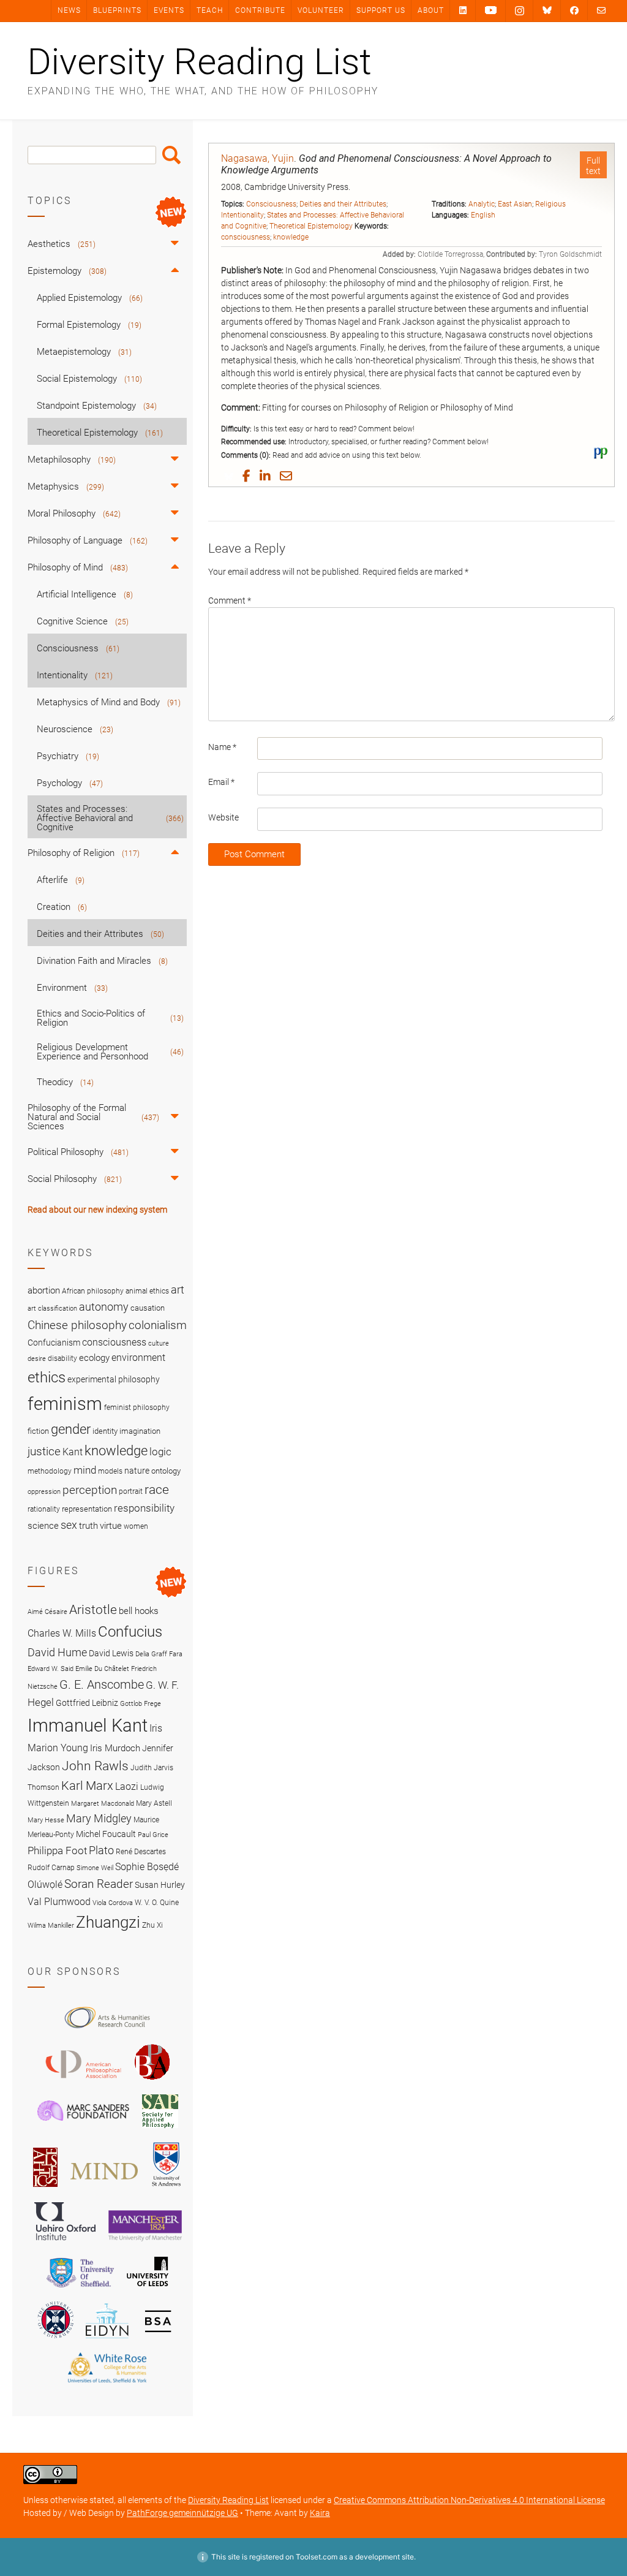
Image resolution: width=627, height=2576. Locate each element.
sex (69, 1525)
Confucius (130, 1632)
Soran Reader (99, 1884)
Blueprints (117, 10)
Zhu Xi (152, 1925)
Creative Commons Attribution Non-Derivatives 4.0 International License (469, 2500)
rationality (44, 1509)
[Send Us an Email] (601, 10)
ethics (47, 1377)
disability (62, 1358)
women (136, 1526)
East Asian (515, 204)
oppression (44, 1492)
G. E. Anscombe (102, 1685)
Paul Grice (153, 1835)
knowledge (291, 237)
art (178, 1290)
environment (138, 1358)
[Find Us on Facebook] (574, 10)
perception (90, 1490)
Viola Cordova (113, 1903)
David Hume (57, 1652)
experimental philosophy (114, 1379)
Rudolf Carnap (51, 1867)
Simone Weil (95, 1868)
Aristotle (93, 1609)
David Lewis (111, 1653)
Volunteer (321, 10)
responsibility (144, 1508)
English (483, 215)
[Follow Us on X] (520, 11)
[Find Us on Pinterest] (491, 10)
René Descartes (141, 1851)
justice (44, 1451)
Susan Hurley (160, 1885)
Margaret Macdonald (103, 1804)
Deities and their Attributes (343, 204)
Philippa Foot (57, 1851)
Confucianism (54, 1343)
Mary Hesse (46, 1820)
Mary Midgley (99, 1818)
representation (87, 1509)
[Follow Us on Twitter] (547, 10)
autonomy (104, 1307)
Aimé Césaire (47, 1612)
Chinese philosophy (77, 1325)
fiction (38, 1431)
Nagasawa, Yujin (257, 158)
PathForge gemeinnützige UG (182, 2513)
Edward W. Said (51, 1669)
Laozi (127, 1786)
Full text (593, 166)
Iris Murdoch (115, 1748)
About (431, 10)
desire (37, 1359)
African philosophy (93, 1291)
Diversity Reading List (200, 62)
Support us (381, 10)
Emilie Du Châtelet (102, 1669)
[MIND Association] (104, 2189)
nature (137, 1471)
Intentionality (242, 215)
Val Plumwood (59, 1902)
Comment (230, 600)
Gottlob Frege (141, 1704)
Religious (550, 204)
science (43, 1526)
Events (169, 10)
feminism (65, 1404)
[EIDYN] (107, 2340)
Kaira (320, 2513)
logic (160, 1452)
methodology (50, 1471)
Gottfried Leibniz (87, 1703)
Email (221, 782)
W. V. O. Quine (157, 1902)
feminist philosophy (137, 1407)
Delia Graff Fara (159, 1654)
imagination (140, 1431)
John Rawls (95, 1766)
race (157, 1489)
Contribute (260, 10)
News (69, 10)
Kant (73, 1452)
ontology (166, 1471)
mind (85, 1470)
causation (148, 1308)
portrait (131, 1491)
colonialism (158, 1325)
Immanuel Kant (88, 1726)
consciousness (246, 237)
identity (105, 1431)
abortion (44, 1290)
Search (171, 155)
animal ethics (147, 1291)
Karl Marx (87, 1786)
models (110, 1471)
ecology (94, 1358)
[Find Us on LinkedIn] (463, 10)
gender (71, 1429)
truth (88, 1526)
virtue (111, 1526)
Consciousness (271, 204)
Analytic (482, 204)
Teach (210, 10)
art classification (52, 1309)
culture (159, 1343)
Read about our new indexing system (97, 1210)
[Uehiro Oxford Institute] (65, 2243)
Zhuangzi (108, 1922)
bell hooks (139, 1611)
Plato (101, 1850)
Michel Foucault (106, 1834)
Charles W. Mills (62, 1633)
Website (223, 817)
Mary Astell (154, 1803)
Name (222, 747)
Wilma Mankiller (51, 1926)
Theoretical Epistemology (311, 226)
